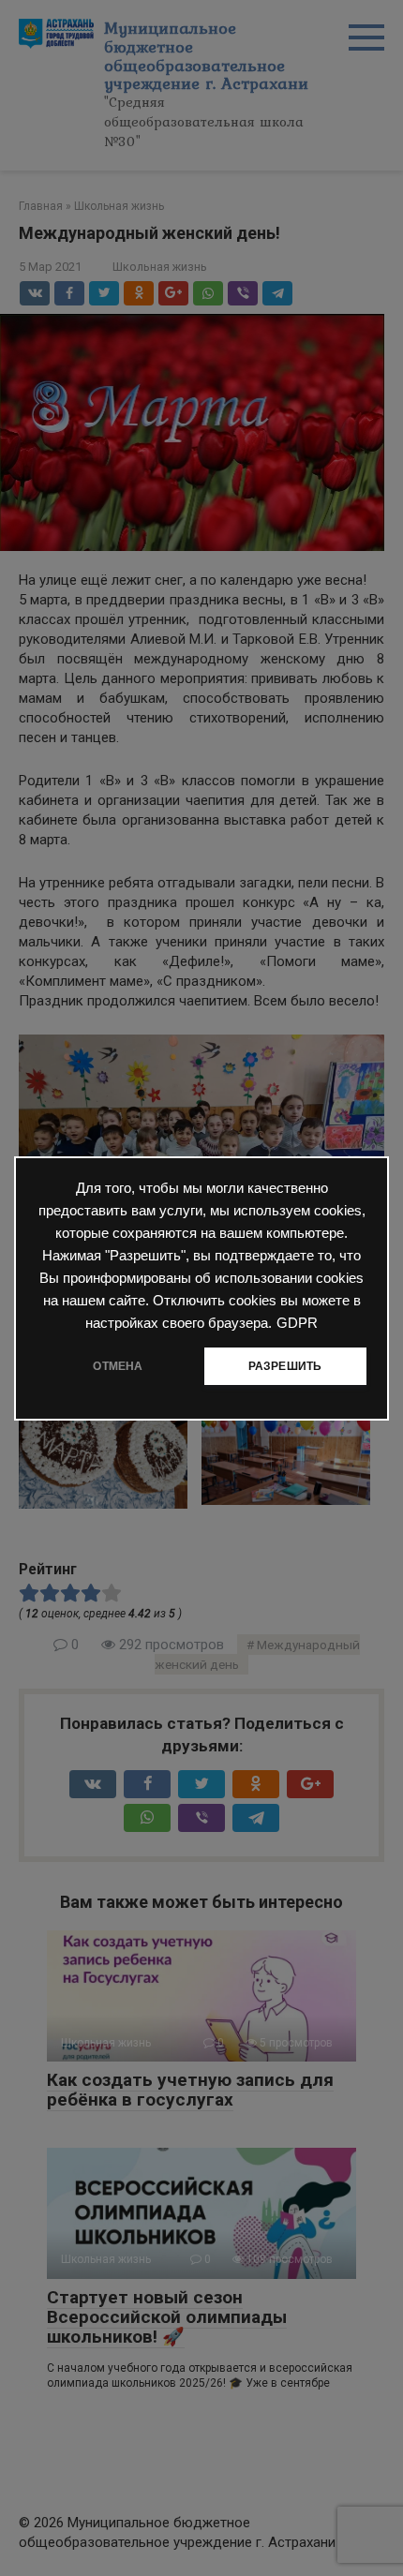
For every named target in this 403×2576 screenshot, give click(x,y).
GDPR (297, 1323)
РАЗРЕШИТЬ (285, 1366)
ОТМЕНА (118, 1366)
